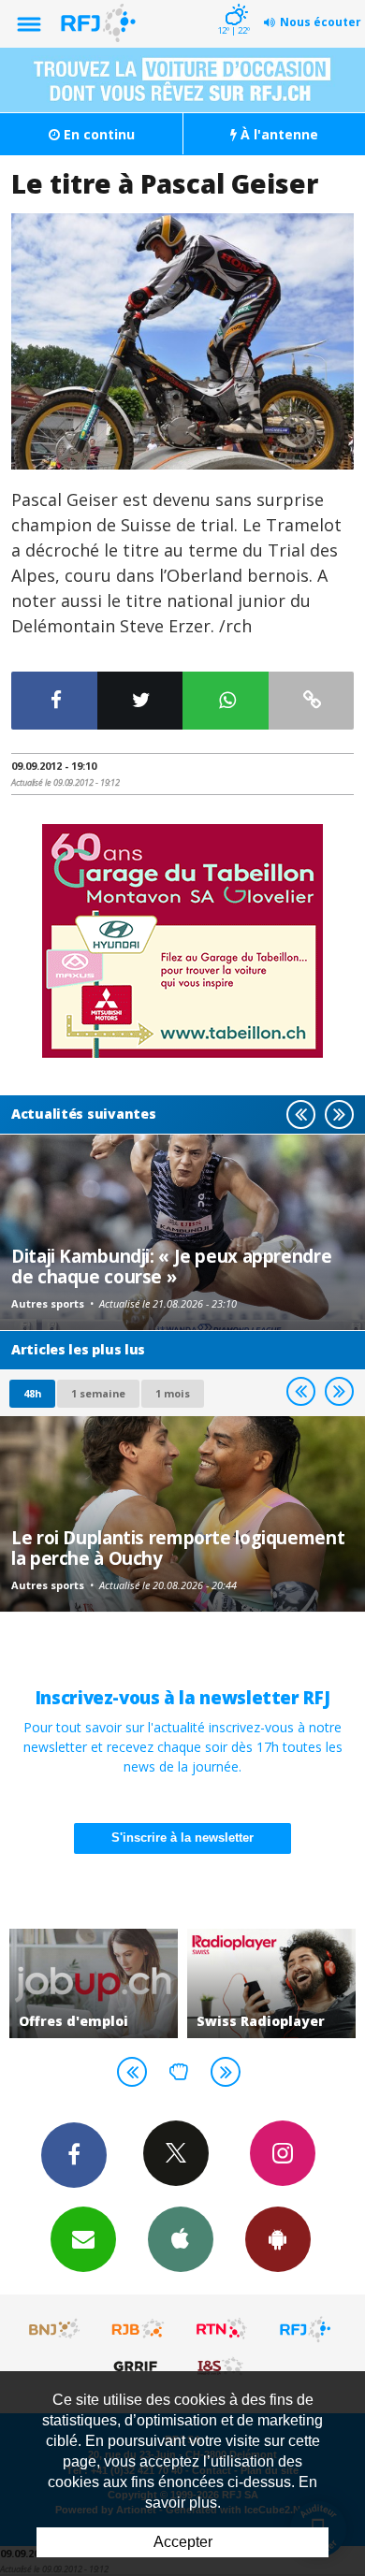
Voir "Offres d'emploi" (94, 1984)
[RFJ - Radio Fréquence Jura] (305, 2329)
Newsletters (83, 2239)
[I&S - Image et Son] (222, 2366)
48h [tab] (32, 1393)
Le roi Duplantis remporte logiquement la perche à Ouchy (178, 1548)
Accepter (183, 2542)
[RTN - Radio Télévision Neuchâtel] (222, 2329)
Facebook (74, 2155)
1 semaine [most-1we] (98, 1393)
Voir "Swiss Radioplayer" (271, 1984)
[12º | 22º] (234, 2)
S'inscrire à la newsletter (182, 1838)
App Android (278, 2239)
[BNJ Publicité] (55, 2329)
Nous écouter (321, 22)
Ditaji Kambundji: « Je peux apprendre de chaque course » (171, 1266)
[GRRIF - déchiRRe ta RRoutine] (139, 2366)
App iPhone (181, 2239)
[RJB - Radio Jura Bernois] (139, 2329)
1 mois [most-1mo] (173, 1393)
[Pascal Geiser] (182, 342)
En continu (97, 134)
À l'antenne (277, 134)
